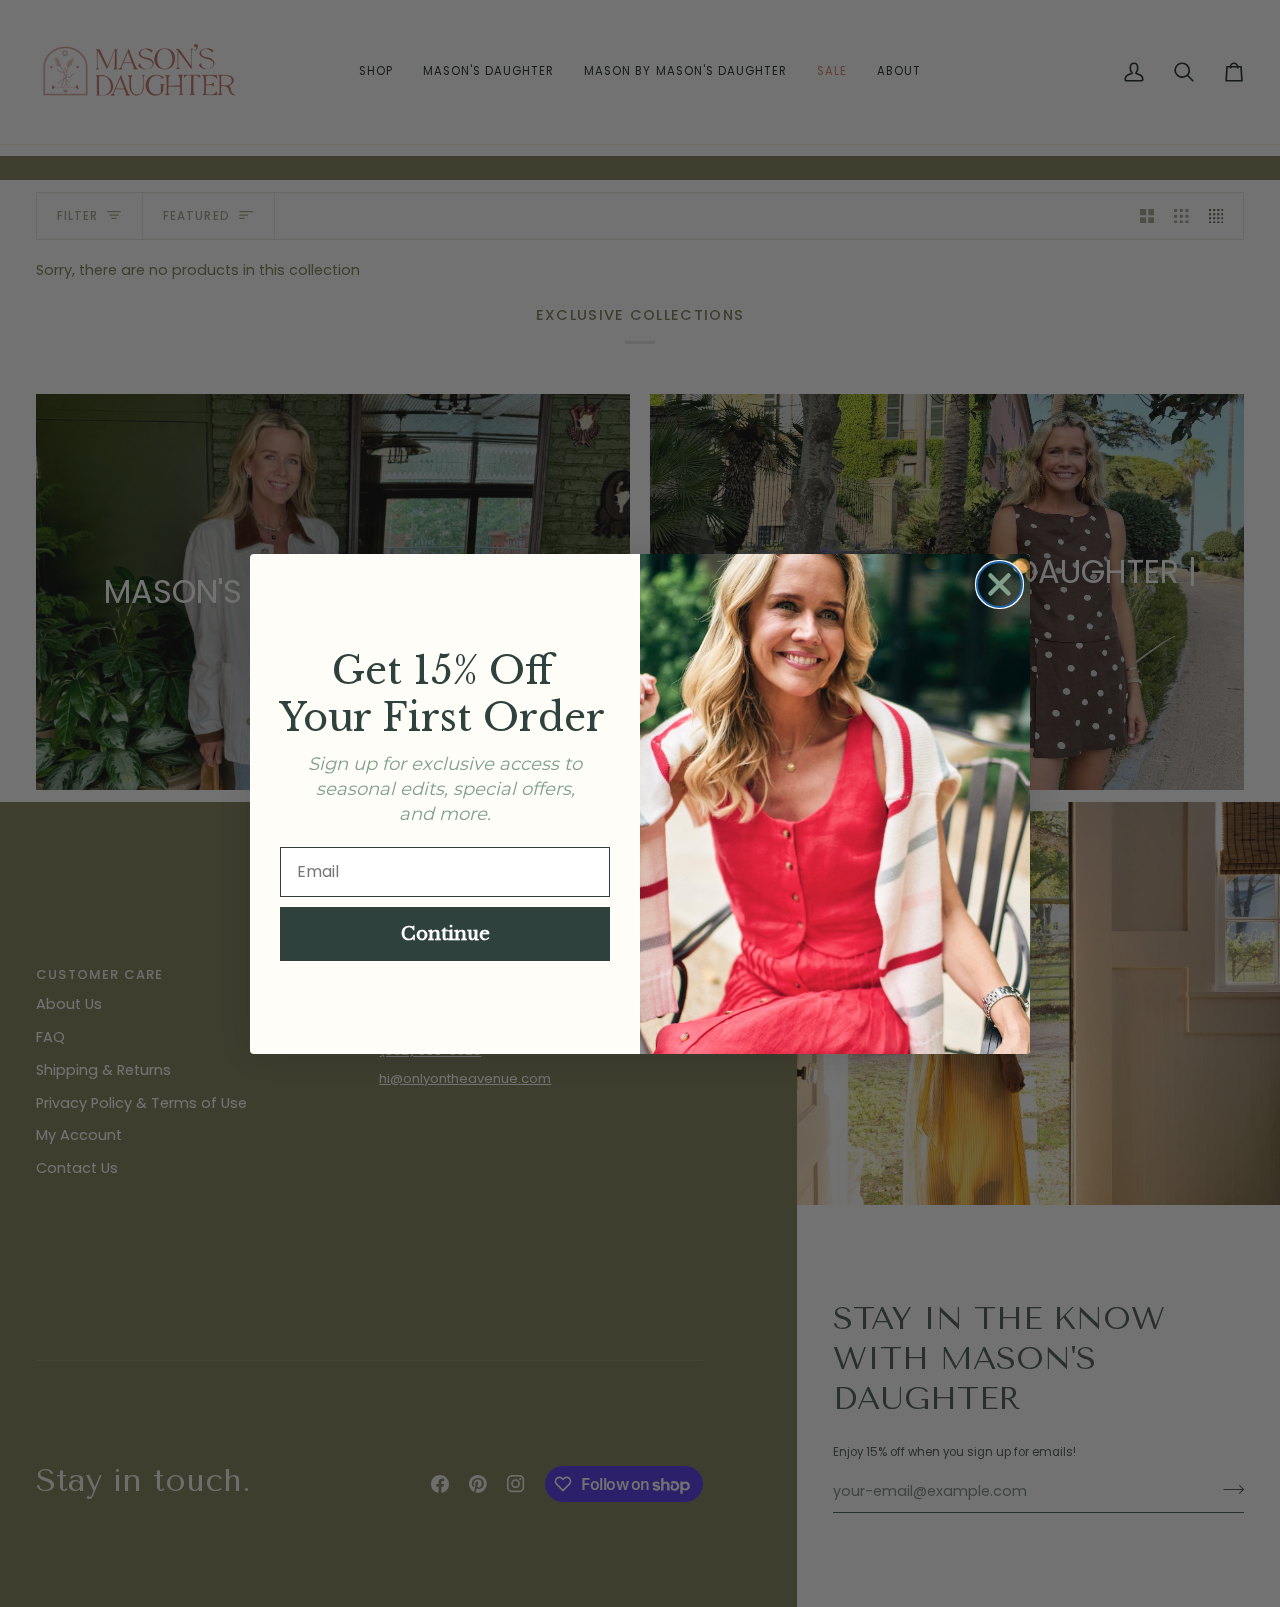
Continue (445, 934)
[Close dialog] (999, 584)
